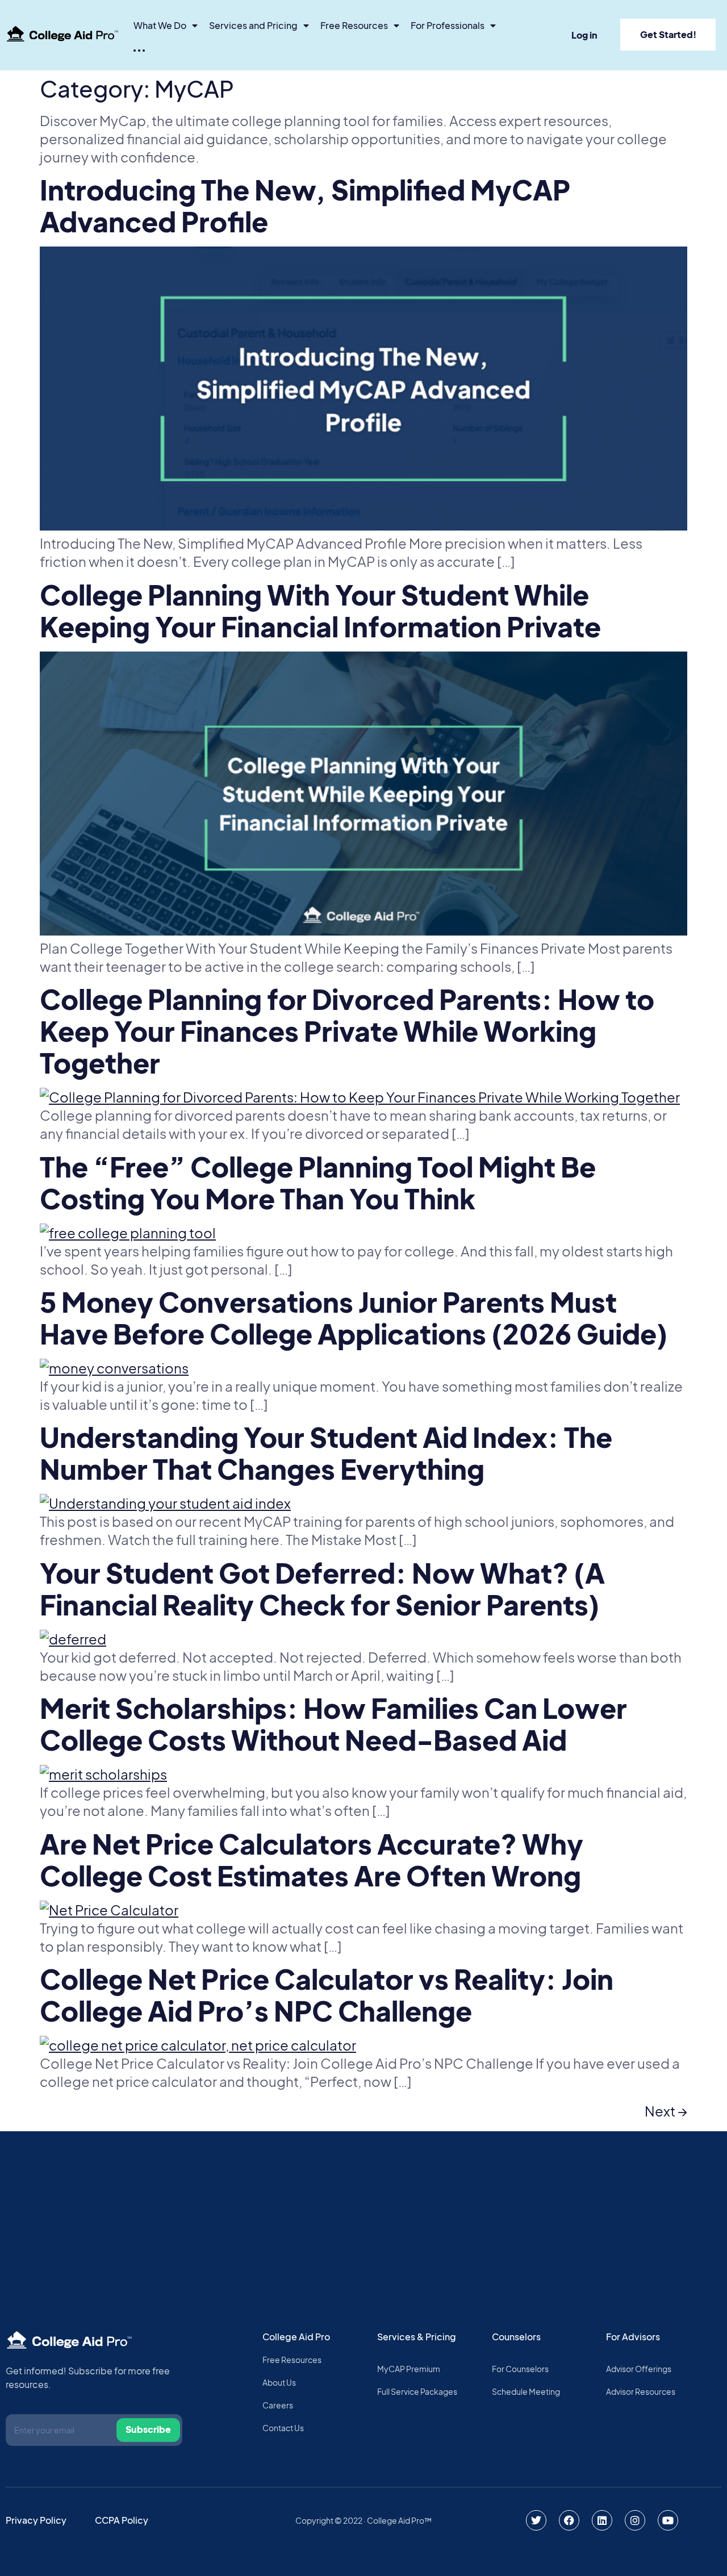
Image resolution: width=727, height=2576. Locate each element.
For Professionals (448, 25)
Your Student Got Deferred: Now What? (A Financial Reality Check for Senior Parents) (322, 1588)
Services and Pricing (253, 25)
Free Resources (354, 25)
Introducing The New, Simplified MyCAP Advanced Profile (305, 205)
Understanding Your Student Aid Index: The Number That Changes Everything (326, 1453)
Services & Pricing (417, 2337)
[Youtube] (668, 2520)
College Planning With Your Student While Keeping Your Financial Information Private (320, 610)
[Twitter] (536, 2520)
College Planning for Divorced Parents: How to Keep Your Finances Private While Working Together (347, 1031)
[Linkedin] (602, 2520)
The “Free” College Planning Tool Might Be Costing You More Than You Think (318, 1182)
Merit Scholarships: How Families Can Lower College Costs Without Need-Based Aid (333, 1724)
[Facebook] (569, 2520)
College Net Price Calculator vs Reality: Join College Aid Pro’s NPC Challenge (327, 1995)
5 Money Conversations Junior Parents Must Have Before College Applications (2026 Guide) (354, 1318)
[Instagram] (635, 2520)
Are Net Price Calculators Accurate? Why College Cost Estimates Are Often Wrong (312, 1859)
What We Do (160, 25)
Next (666, 2111)
